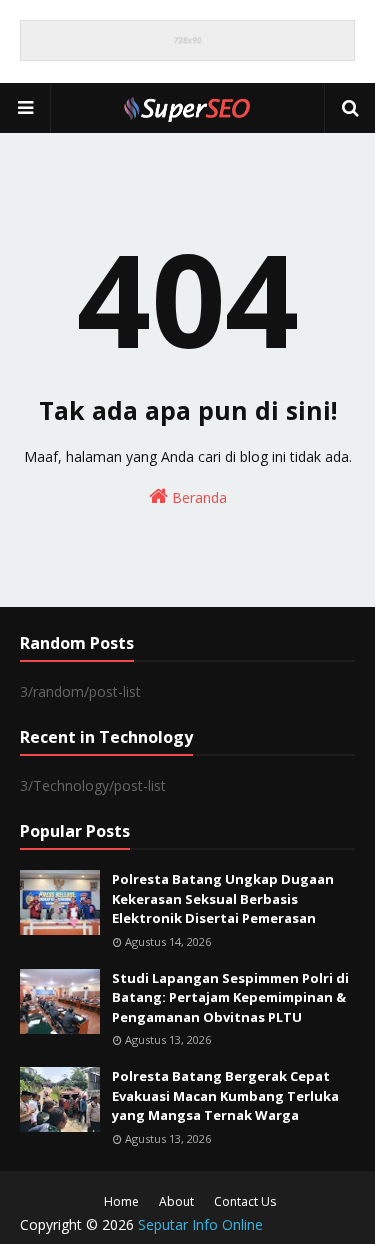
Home (121, 1201)
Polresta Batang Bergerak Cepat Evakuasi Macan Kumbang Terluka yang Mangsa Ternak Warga (225, 1095)
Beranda (197, 497)
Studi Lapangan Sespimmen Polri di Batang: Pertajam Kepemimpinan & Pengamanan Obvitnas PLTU (230, 997)
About (176, 1201)
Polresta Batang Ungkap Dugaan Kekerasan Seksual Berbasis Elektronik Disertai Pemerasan (223, 898)
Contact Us (245, 1201)
